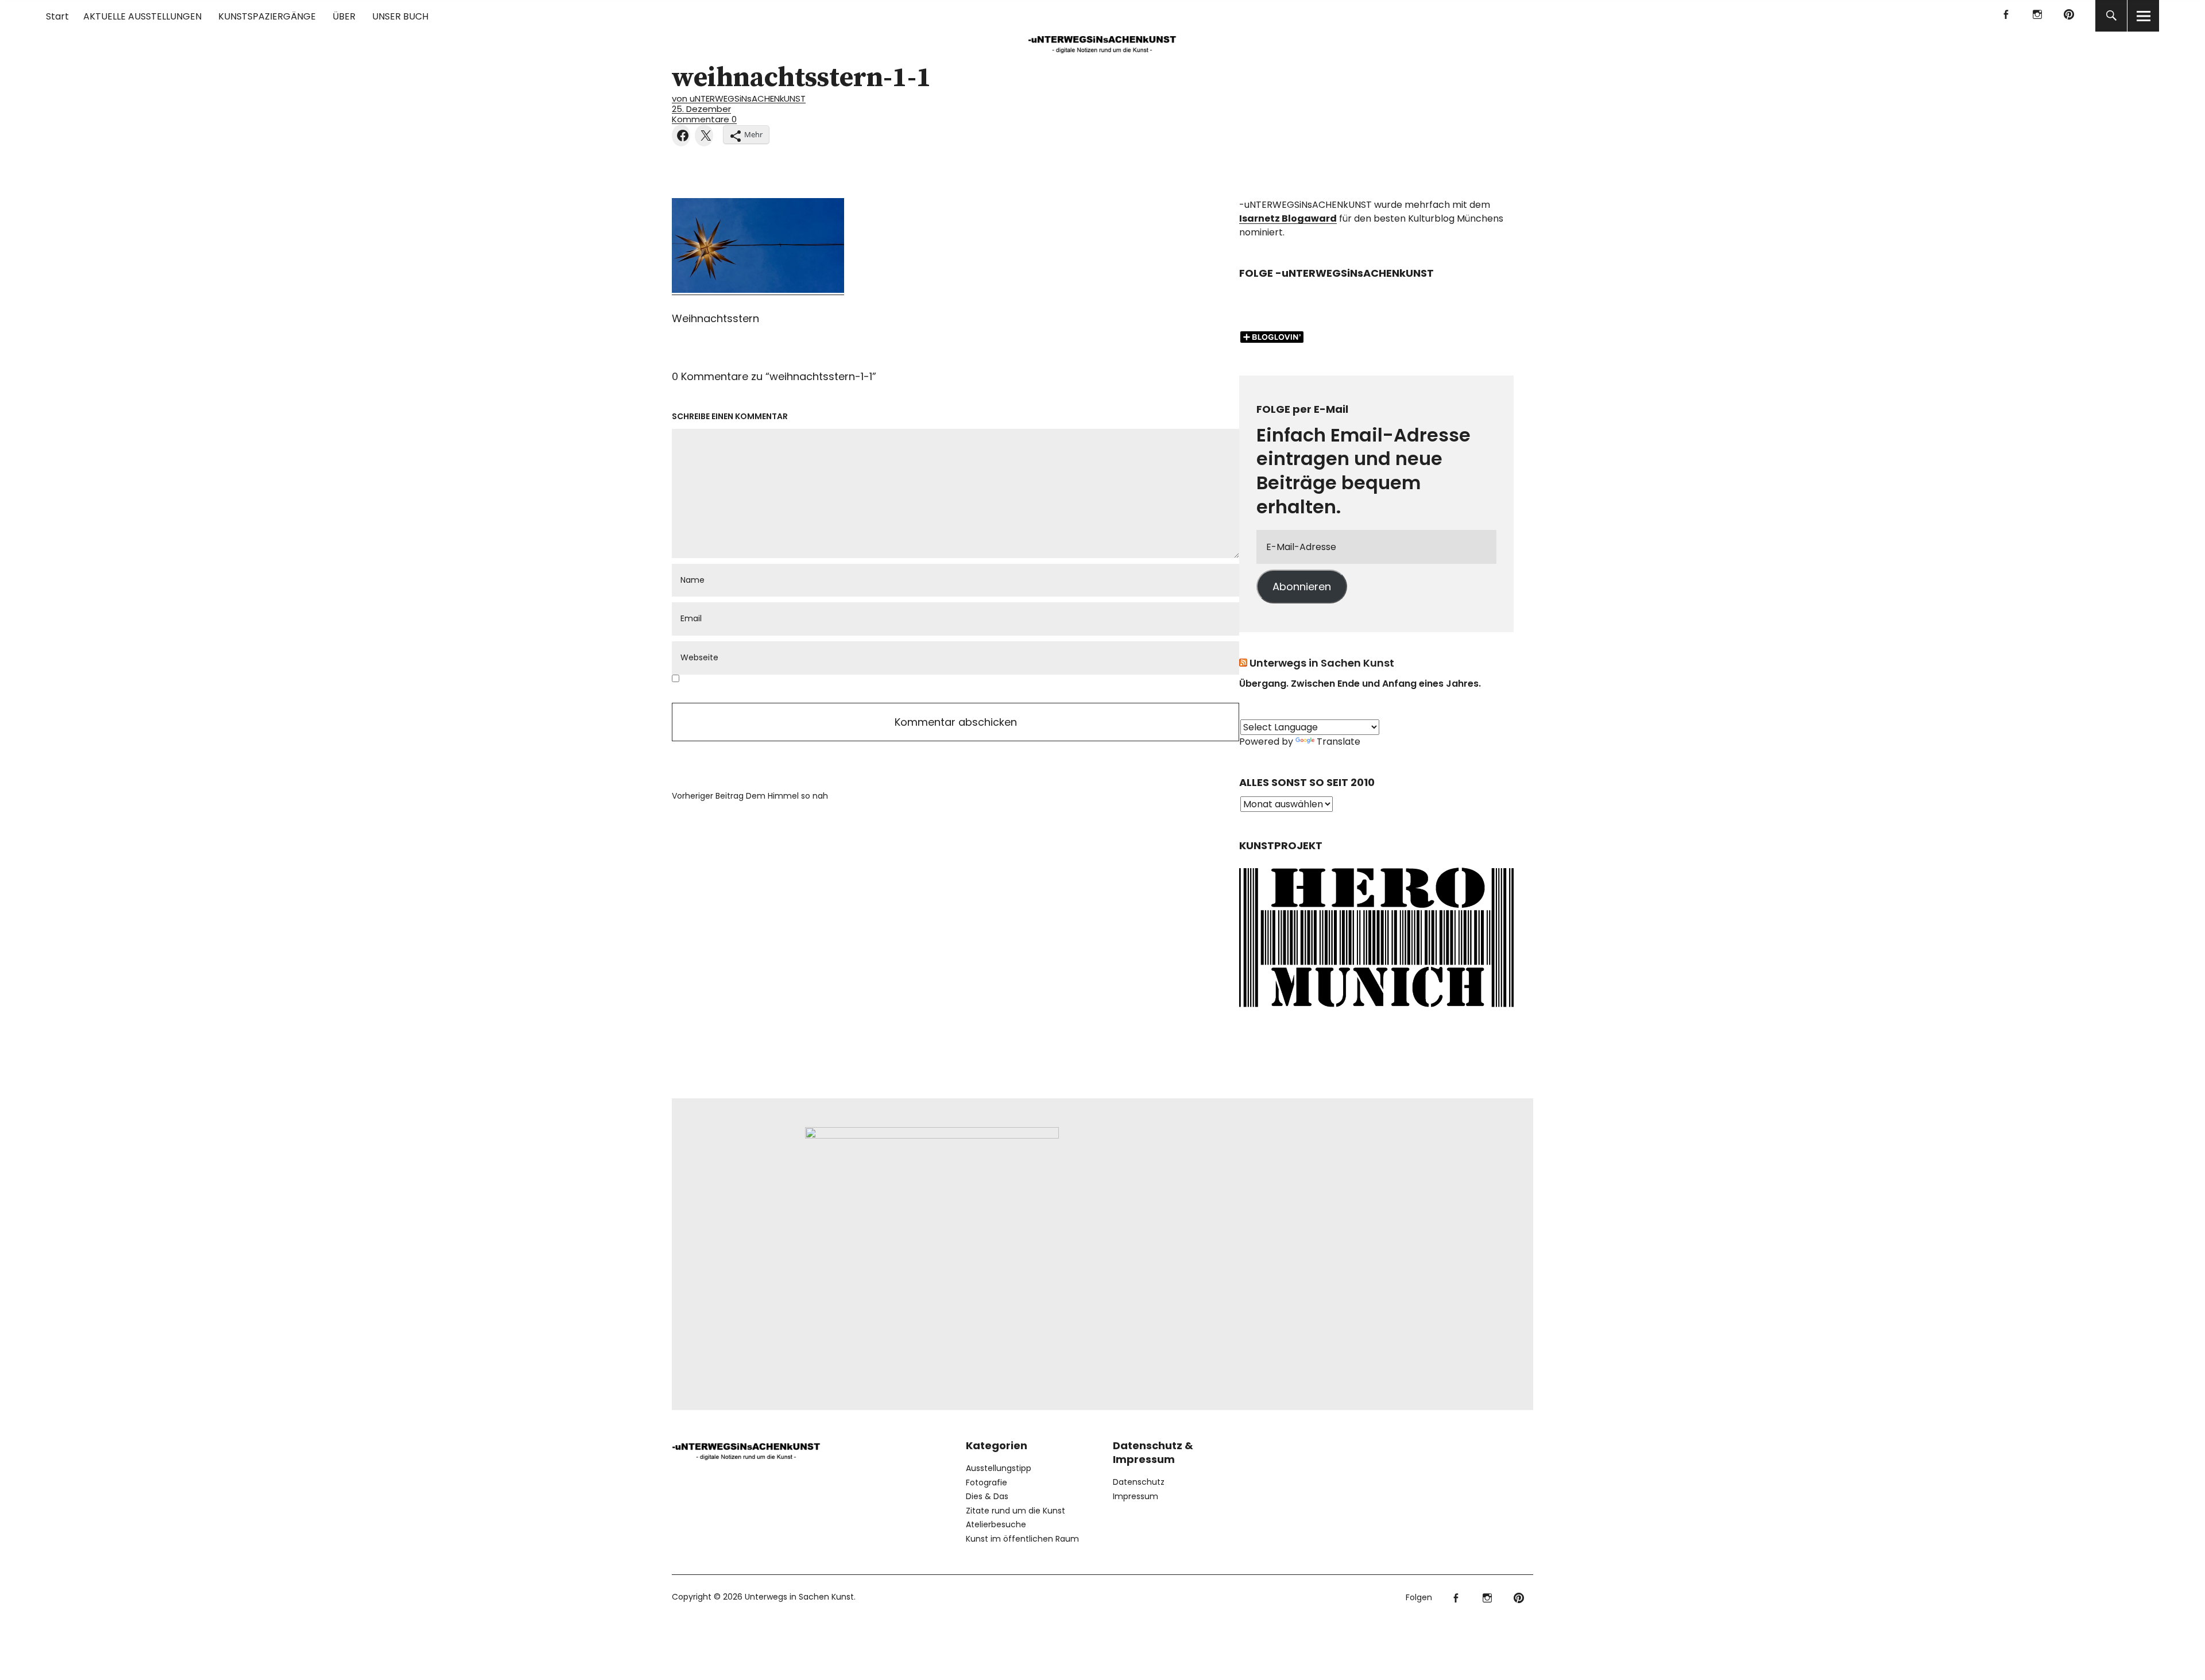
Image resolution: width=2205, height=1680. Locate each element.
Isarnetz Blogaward (1288, 218)
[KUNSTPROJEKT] (1376, 1011)
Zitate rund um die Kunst (1016, 1511)
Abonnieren (1302, 587)
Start (57, 16)
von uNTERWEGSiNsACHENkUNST (739, 98)
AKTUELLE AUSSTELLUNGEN (142, 16)
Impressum (1136, 1496)
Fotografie (987, 1482)
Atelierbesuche (996, 1524)
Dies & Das (987, 1496)
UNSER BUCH (400, 16)
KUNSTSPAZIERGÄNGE (267, 16)
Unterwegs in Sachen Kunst (1322, 663)
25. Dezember (701, 109)
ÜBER (344, 16)
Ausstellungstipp (999, 1468)
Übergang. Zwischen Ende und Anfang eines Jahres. (1360, 684)
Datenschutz (1139, 1482)
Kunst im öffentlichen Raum (1022, 1539)
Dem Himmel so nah (750, 796)
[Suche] (2111, 16)
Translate (1339, 742)
